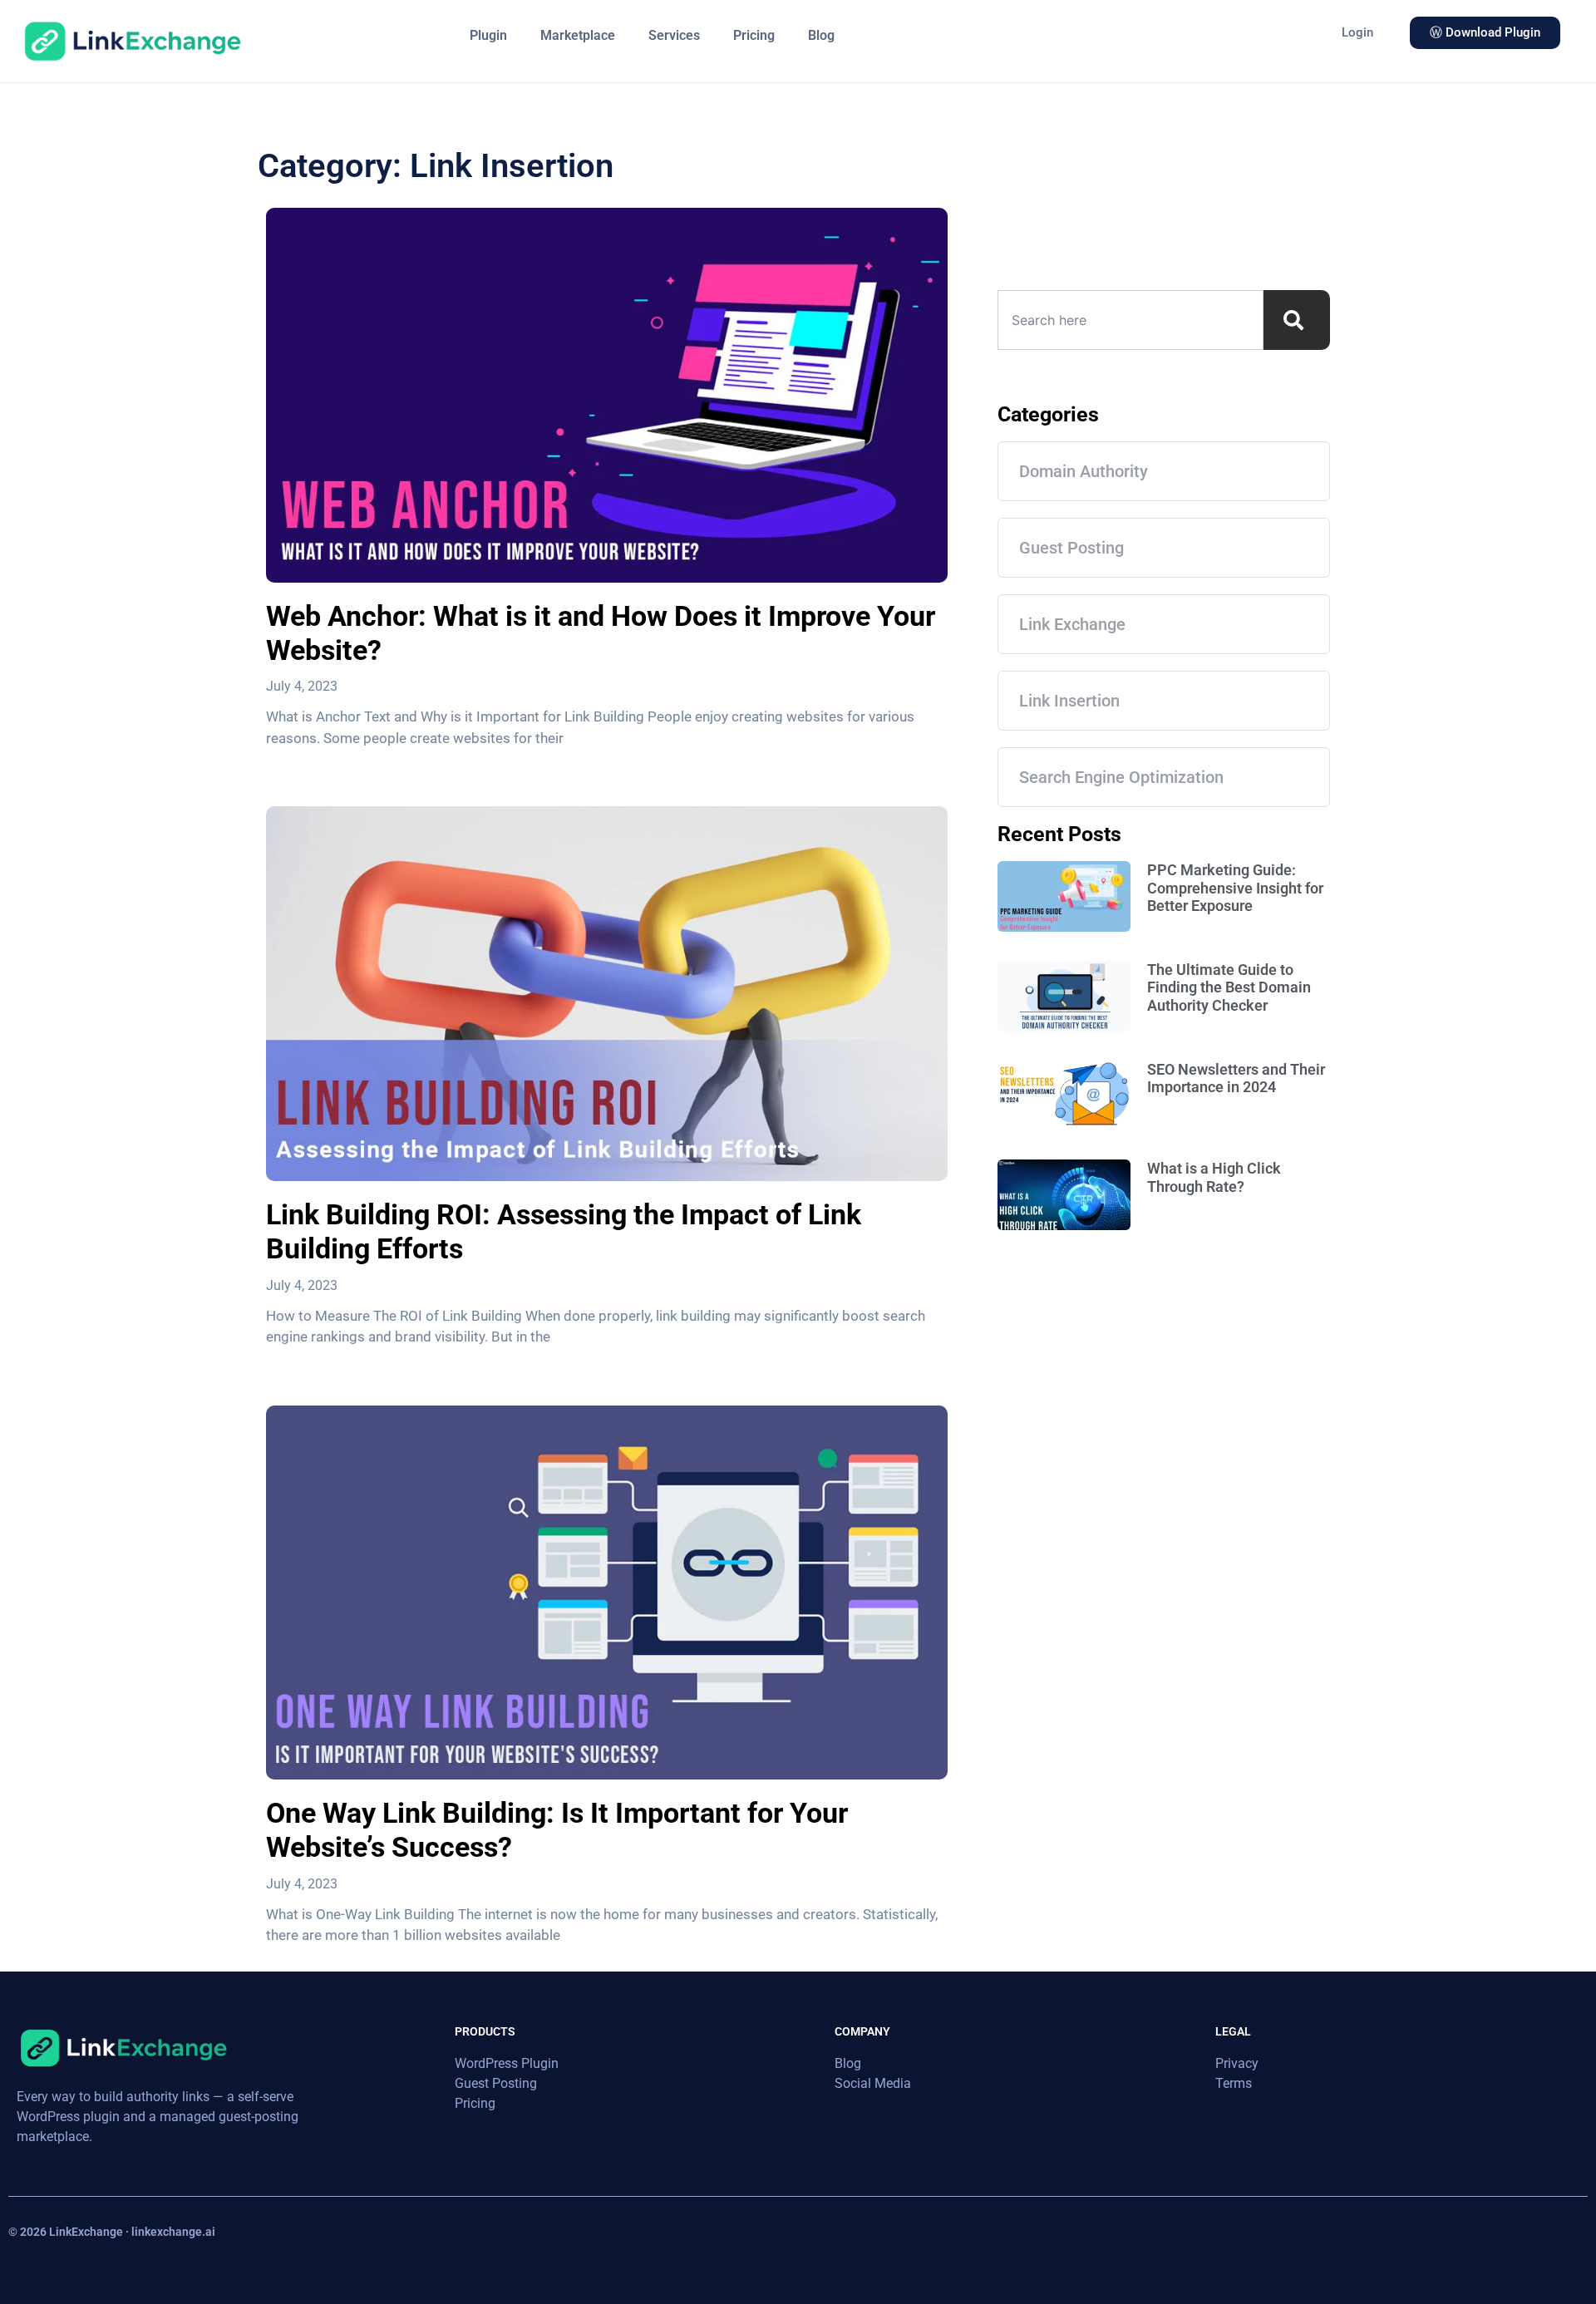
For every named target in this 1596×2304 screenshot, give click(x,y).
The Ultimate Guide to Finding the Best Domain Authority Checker (1229, 987)
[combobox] (1130, 320)
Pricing (754, 35)
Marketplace (578, 35)
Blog (821, 35)
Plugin (488, 35)
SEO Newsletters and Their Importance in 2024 (1236, 1078)
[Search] (1297, 320)
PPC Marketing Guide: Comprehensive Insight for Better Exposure (1235, 888)
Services (674, 35)
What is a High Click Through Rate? (1214, 1177)
